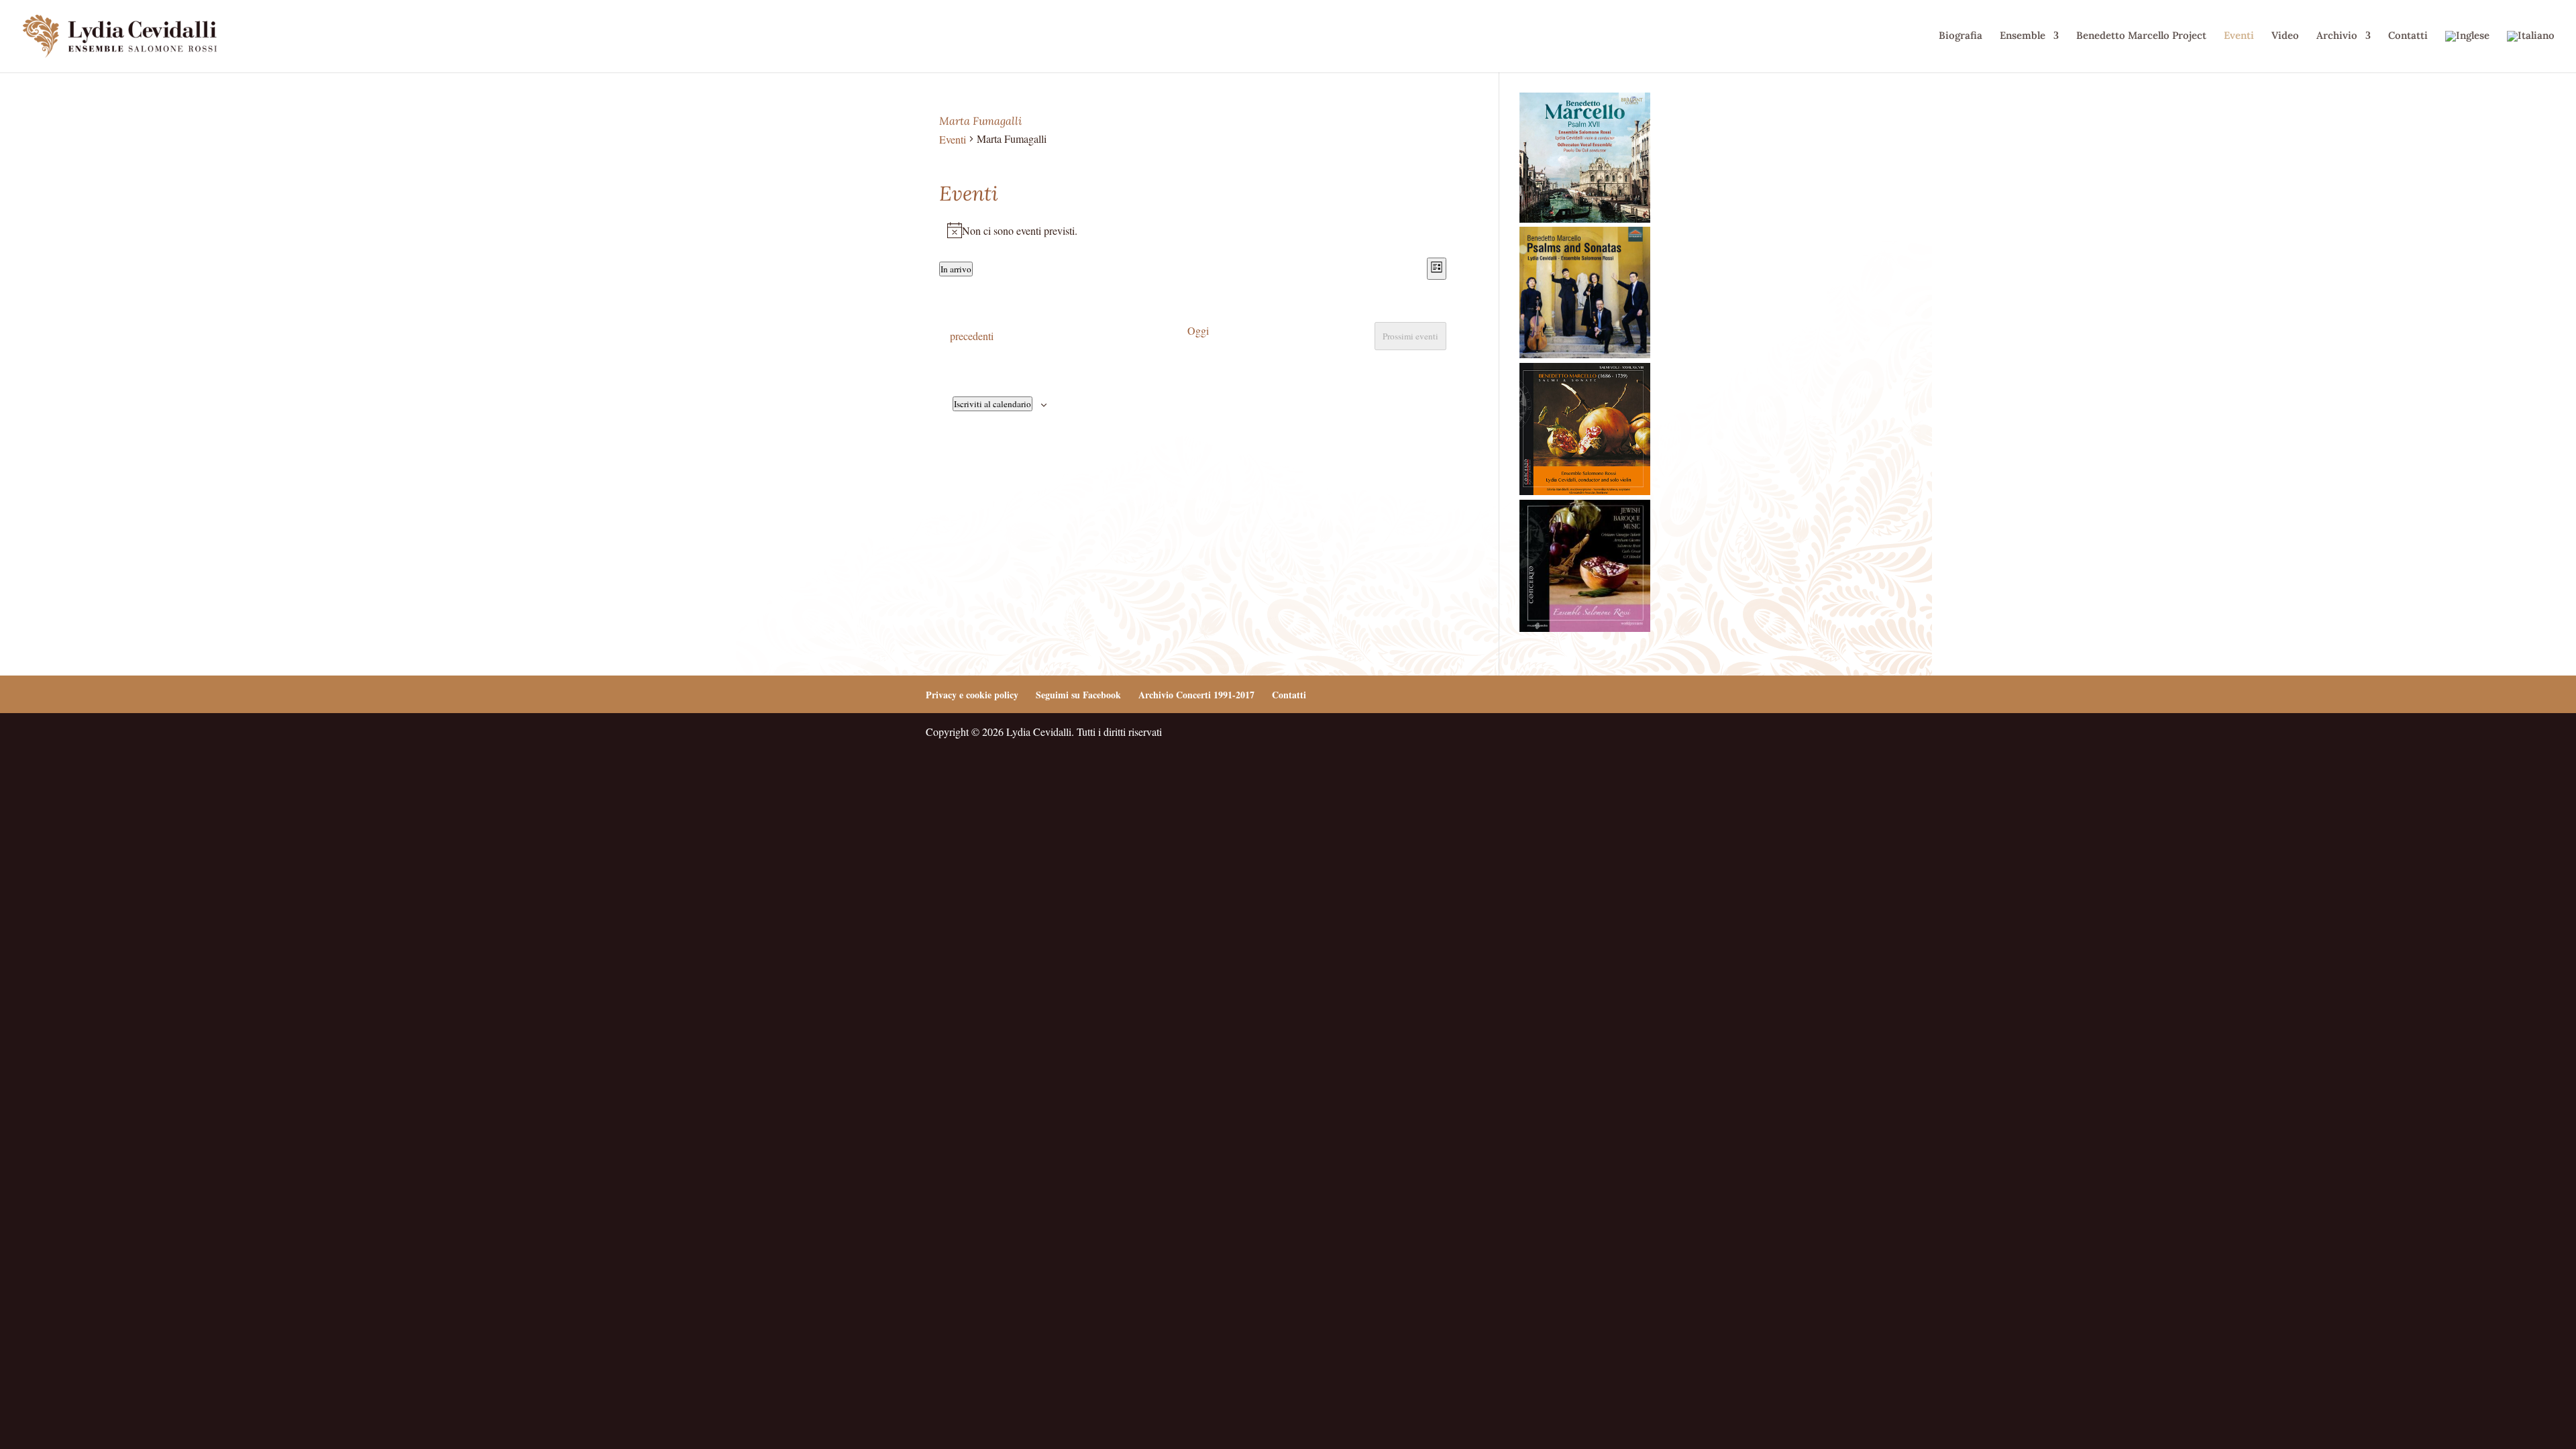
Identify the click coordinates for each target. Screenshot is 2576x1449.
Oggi (1198, 330)
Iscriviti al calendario (992, 404)
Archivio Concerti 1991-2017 (1196, 695)
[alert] (1193, 231)
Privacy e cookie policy (972, 695)
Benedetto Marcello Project (2141, 36)
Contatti (2408, 36)
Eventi (2239, 36)
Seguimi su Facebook (1078, 695)
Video (2285, 36)
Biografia (1961, 36)
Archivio (2337, 36)
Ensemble (2023, 36)
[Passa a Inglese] (2467, 52)
